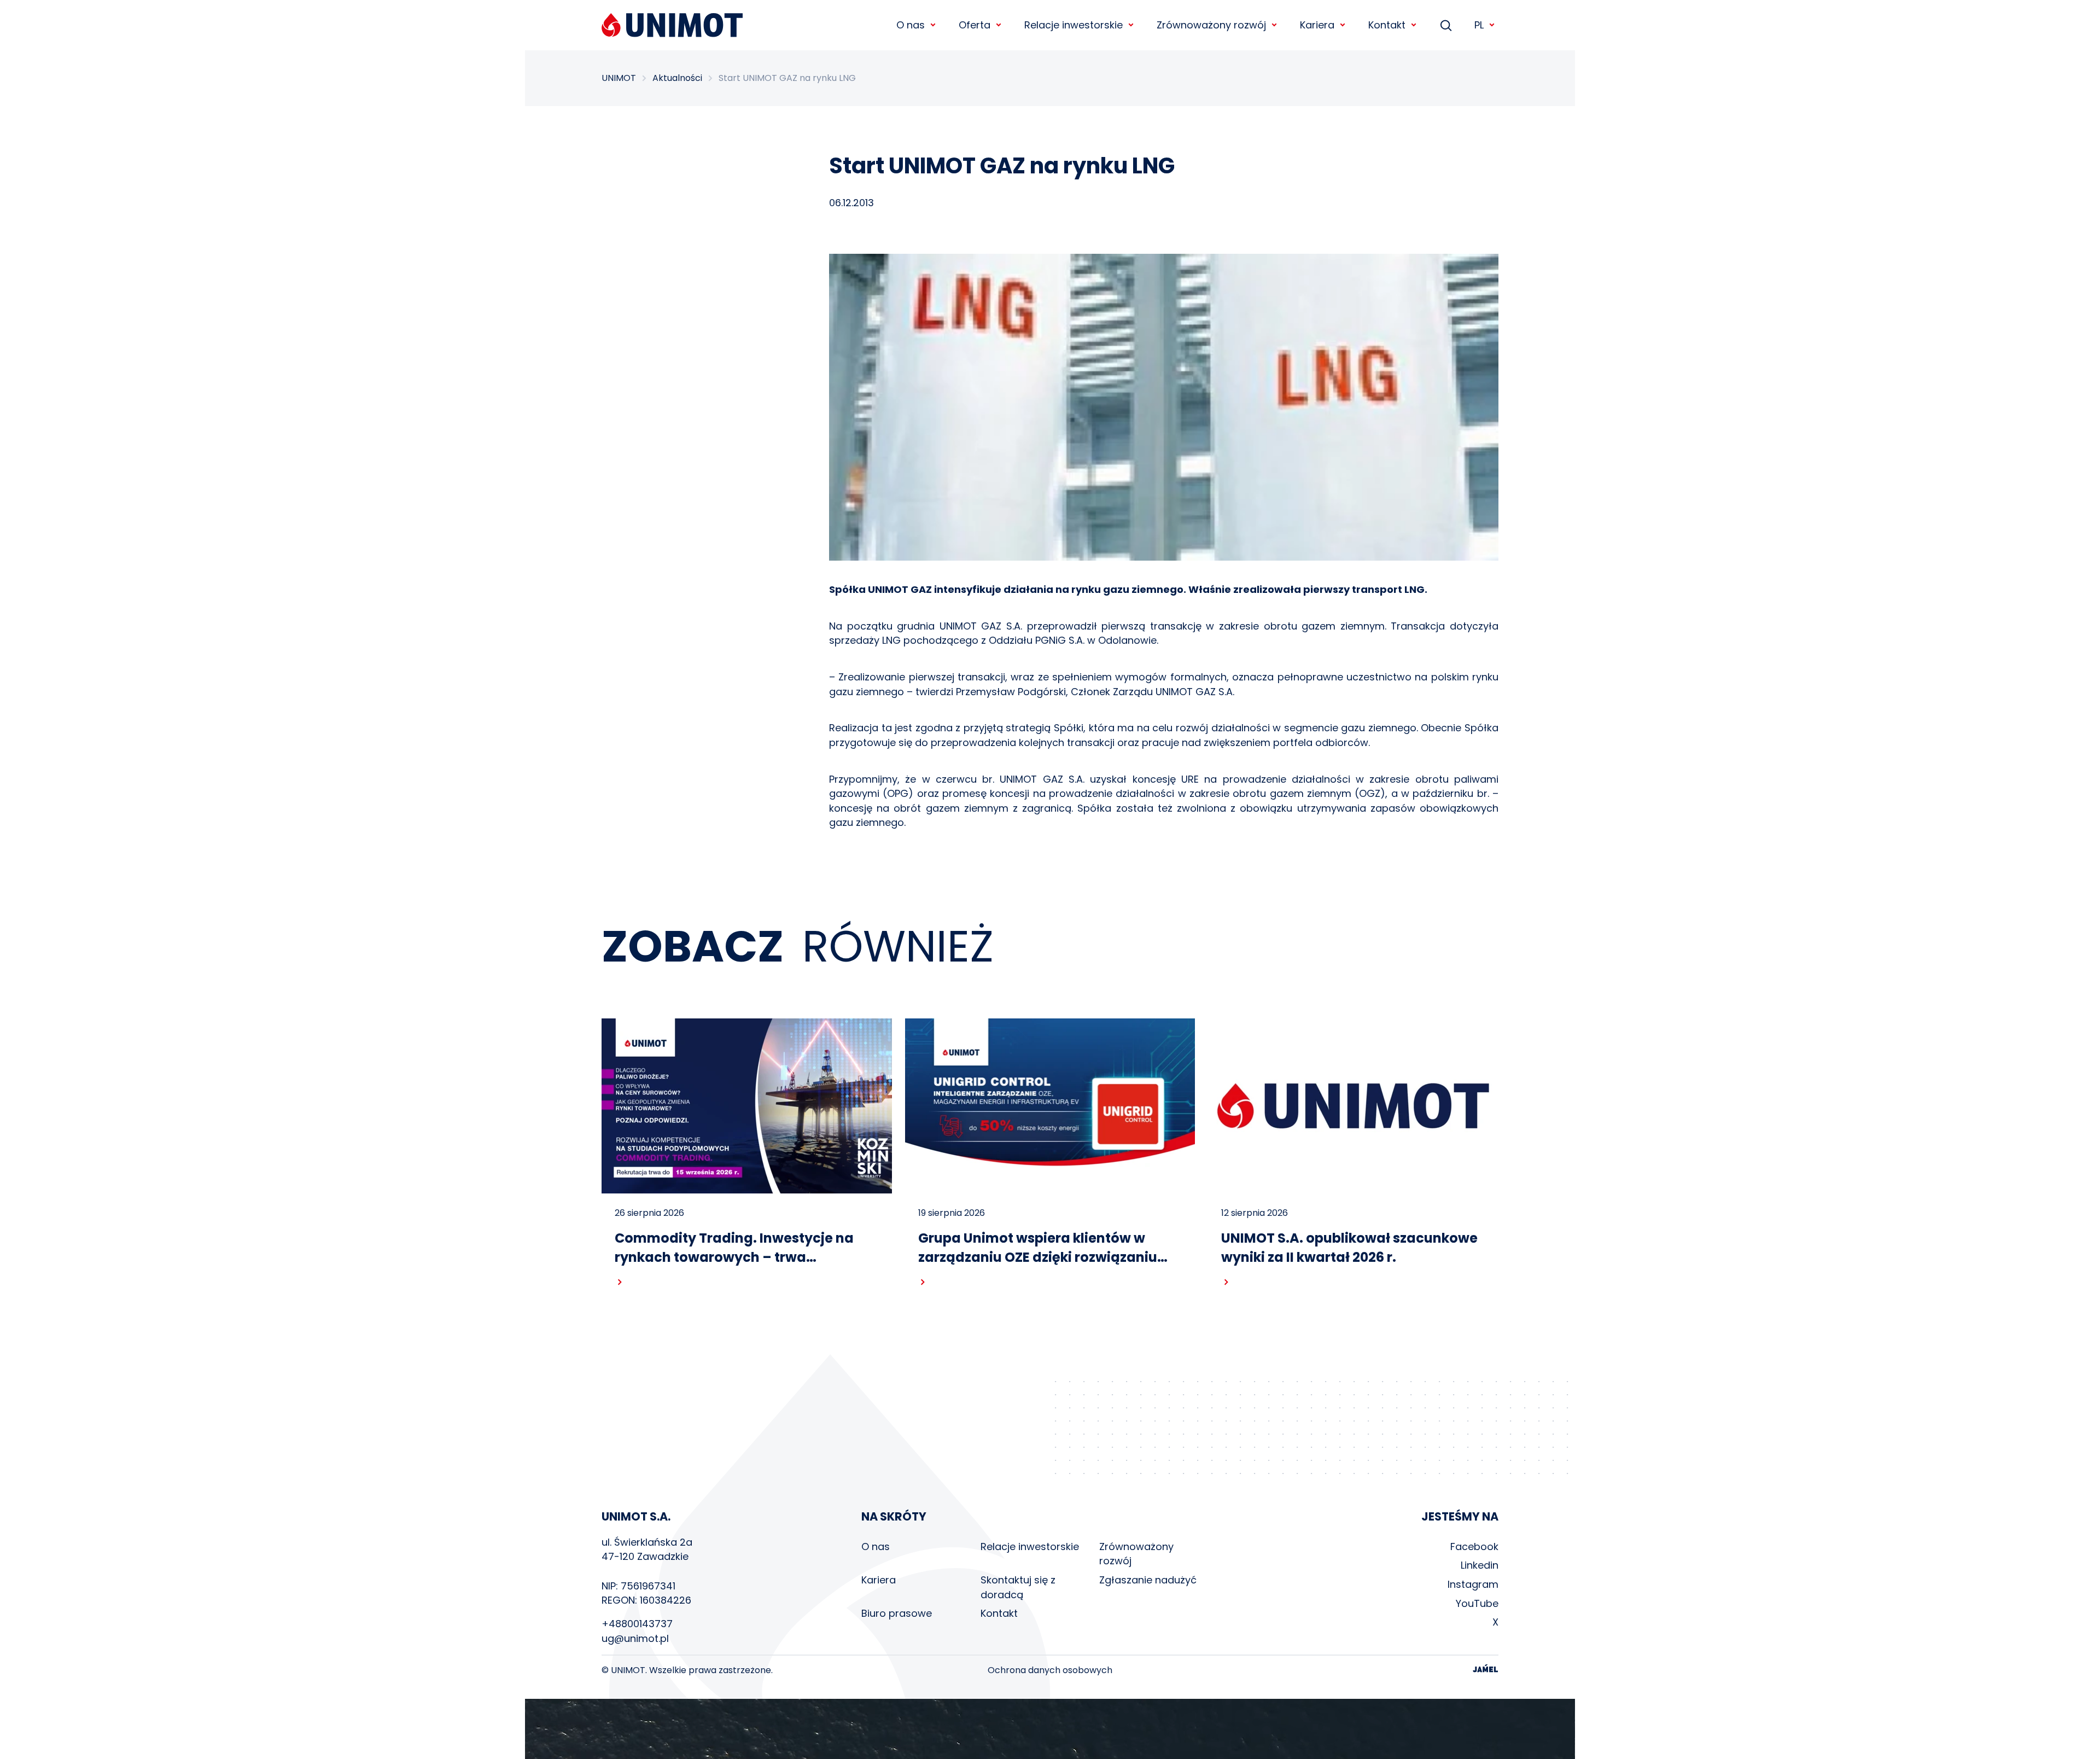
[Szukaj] (1446, 25)
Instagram (1473, 1584)
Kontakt (999, 1613)
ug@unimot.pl (635, 1638)
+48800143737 (637, 1624)
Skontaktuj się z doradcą (1018, 1587)
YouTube (1477, 1603)
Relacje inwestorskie (1030, 1547)
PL (1479, 25)
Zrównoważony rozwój (1136, 1554)
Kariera (879, 1580)
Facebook (1474, 1547)
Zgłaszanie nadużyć (1148, 1580)
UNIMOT (619, 78)
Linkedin (1480, 1565)
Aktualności (677, 78)
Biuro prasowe (897, 1613)
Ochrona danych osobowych (1050, 1670)
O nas (876, 1547)
